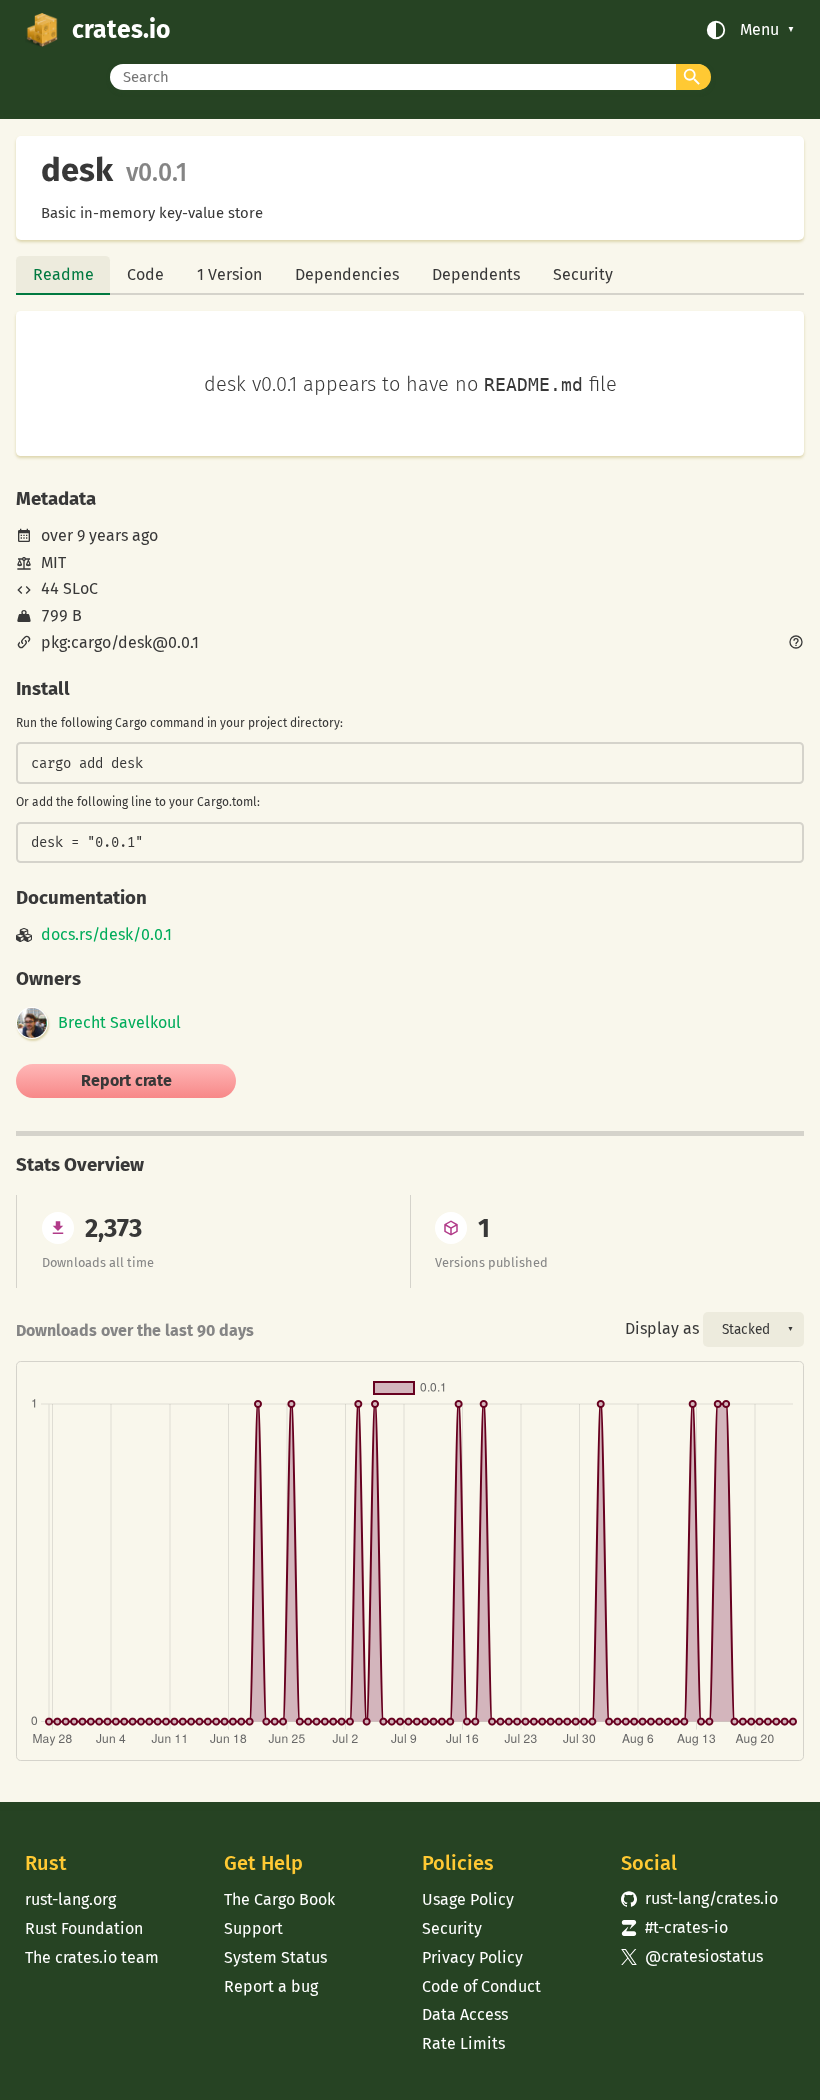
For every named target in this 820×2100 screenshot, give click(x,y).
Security (583, 274)
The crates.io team (92, 1957)
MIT (53, 562)
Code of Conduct (481, 1986)
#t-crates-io (674, 1927)
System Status (275, 1957)
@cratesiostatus (692, 1956)
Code (145, 274)
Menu (759, 30)
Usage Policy (468, 1899)
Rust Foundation (84, 1928)
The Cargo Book (279, 1899)
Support (253, 1928)
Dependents (476, 274)
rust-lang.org (70, 1899)
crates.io (121, 30)
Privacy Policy (472, 1957)
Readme (63, 274)
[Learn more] (796, 644)
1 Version (229, 274)
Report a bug (271, 1986)
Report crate (126, 1080)
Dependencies (347, 274)
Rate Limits (463, 2043)
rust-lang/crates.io (699, 1898)
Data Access (465, 2014)
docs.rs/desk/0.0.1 (106, 935)
